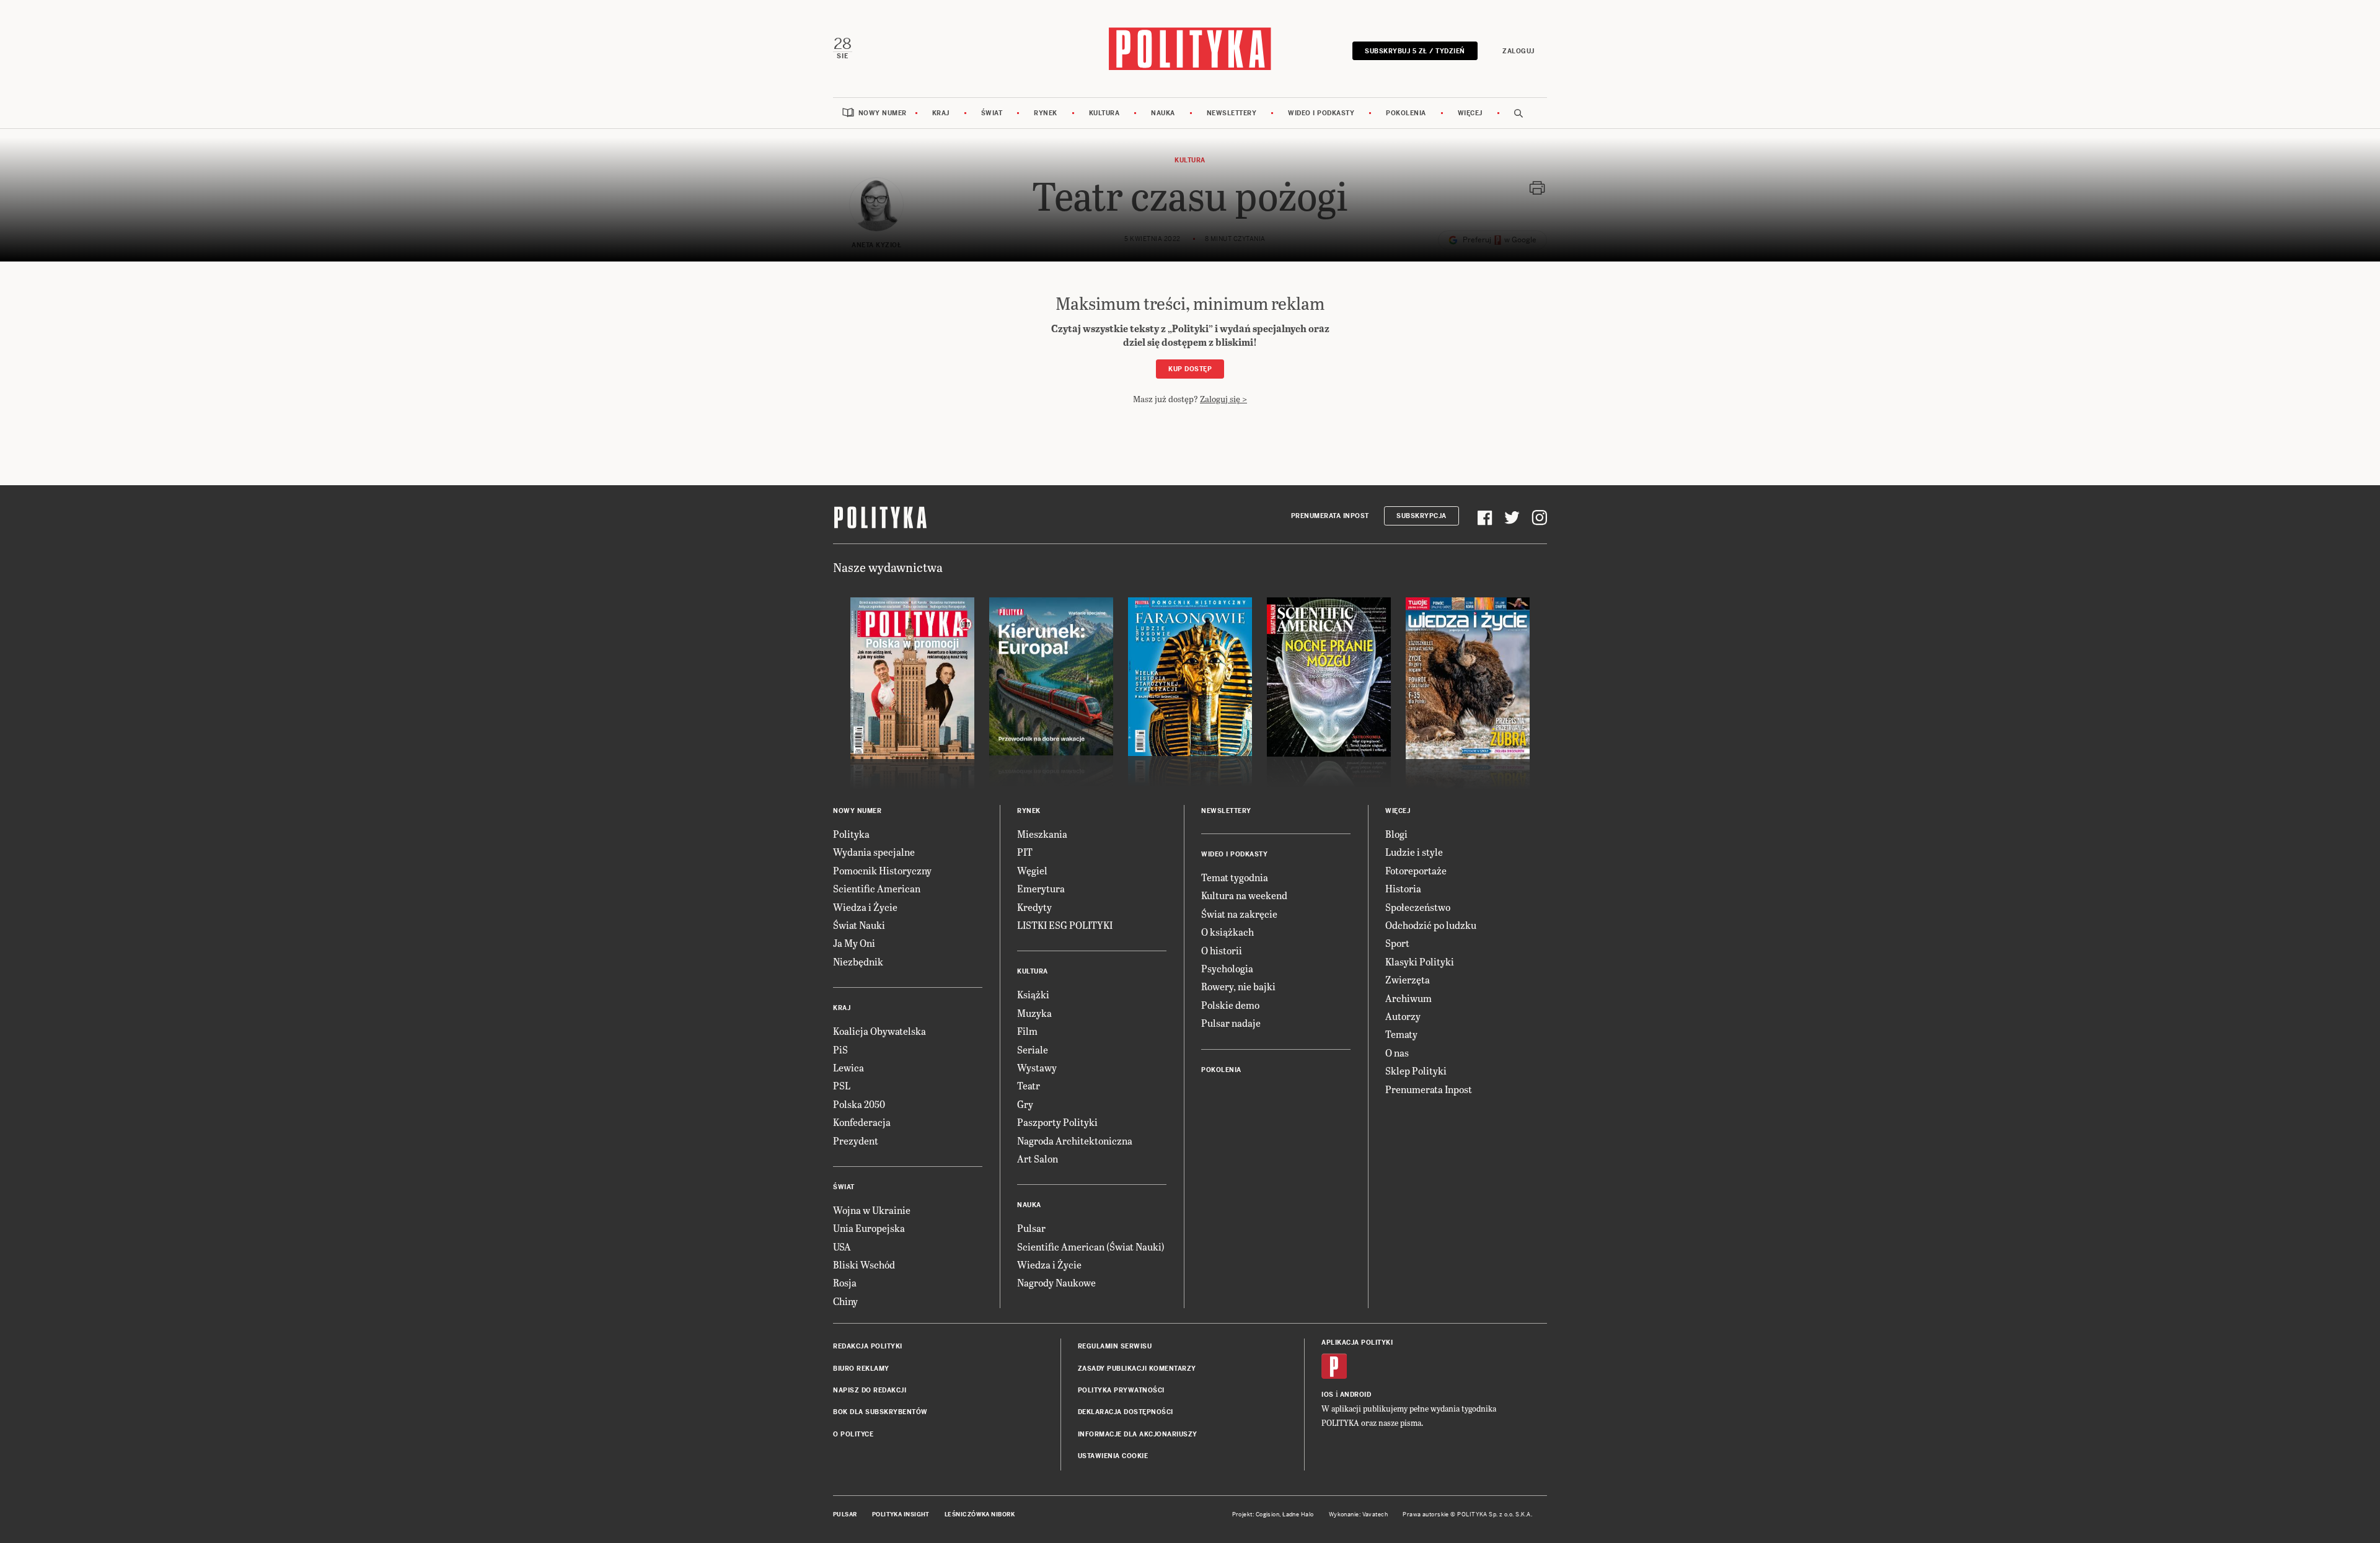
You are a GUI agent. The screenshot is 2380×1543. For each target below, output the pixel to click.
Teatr (1029, 1085)
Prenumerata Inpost (1330, 516)
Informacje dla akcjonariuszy (1138, 1434)
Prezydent (856, 1141)
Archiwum (1408, 998)
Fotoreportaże (1416, 870)
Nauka (1163, 113)
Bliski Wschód (864, 1264)
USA (842, 1246)
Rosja (845, 1282)
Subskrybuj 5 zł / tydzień (1415, 51)
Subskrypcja (1421, 516)
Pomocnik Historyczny (882, 870)
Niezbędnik (858, 961)
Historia (1403, 888)
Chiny (845, 1301)
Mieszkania (1042, 834)
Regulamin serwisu (1115, 1346)
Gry (1025, 1104)
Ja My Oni (854, 943)
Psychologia (1227, 968)
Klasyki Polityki (1420, 961)
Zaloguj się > (1223, 399)
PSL (842, 1085)
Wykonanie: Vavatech (1359, 1514)
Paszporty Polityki (1057, 1122)
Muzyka (1034, 1013)
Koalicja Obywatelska (879, 1031)
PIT (1025, 852)
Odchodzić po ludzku (1431, 925)
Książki (1033, 994)
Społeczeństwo (1418, 907)
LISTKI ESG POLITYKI (1065, 925)
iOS (1328, 1395)
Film (1027, 1031)
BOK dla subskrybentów (880, 1412)
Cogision (1268, 1514)
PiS (840, 1049)
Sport (1397, 943)
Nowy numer (883, 113)
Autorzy (1403, 1016)
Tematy (1401, 1034)
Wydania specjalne (874, 852)
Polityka (851, 834)
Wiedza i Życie (865, 907)
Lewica (848, 1067)
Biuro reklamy (861, 1369)
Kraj (941, 113)
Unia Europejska (869, 1228)
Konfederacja (862, 1122)
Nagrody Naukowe (1056, 1282)
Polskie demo (1230, 1005)
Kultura (1104, 113)
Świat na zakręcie (1239, 914)
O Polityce (853, 1434)
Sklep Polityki (1416, 1070)
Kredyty (1034, 907)
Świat (992, 113)
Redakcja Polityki (868, 1346)
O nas (1397, 1053)
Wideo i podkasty (1321, 113)
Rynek (1046, 113)
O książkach (1227, 932)
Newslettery (1232, 113)
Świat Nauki (859, 925)
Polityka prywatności (1121, 1390)
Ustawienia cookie (1113, 1456)
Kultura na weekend (1244, 895)
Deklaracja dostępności (1126, 1412)
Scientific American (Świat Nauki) (1091, 1246)
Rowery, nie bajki (1238, 986)
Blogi (1396, 834)
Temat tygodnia (1235, 877)
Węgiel (1032, 870)
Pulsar (1031, 1228)
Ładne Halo (1298, 1514)
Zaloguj (1518, 51)
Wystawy (1037, 1067)
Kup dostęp (1190, 369)
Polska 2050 (859, 1104)
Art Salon (1038, 1158)
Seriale (1033, 1049)
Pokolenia (1406, 113)
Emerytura (1041, 888)
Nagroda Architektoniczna (1075, 1141)
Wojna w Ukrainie (872, 1210)
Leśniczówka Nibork (980, 1514)
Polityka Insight (901, 1514)
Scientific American (877, 888)
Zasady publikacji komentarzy (1137, 1369)
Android (1356, 1395)
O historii (1222, 950)
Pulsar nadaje (1231, 1023)
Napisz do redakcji (870, 1390)
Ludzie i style (1414, 852)
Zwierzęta (1408, 979)
